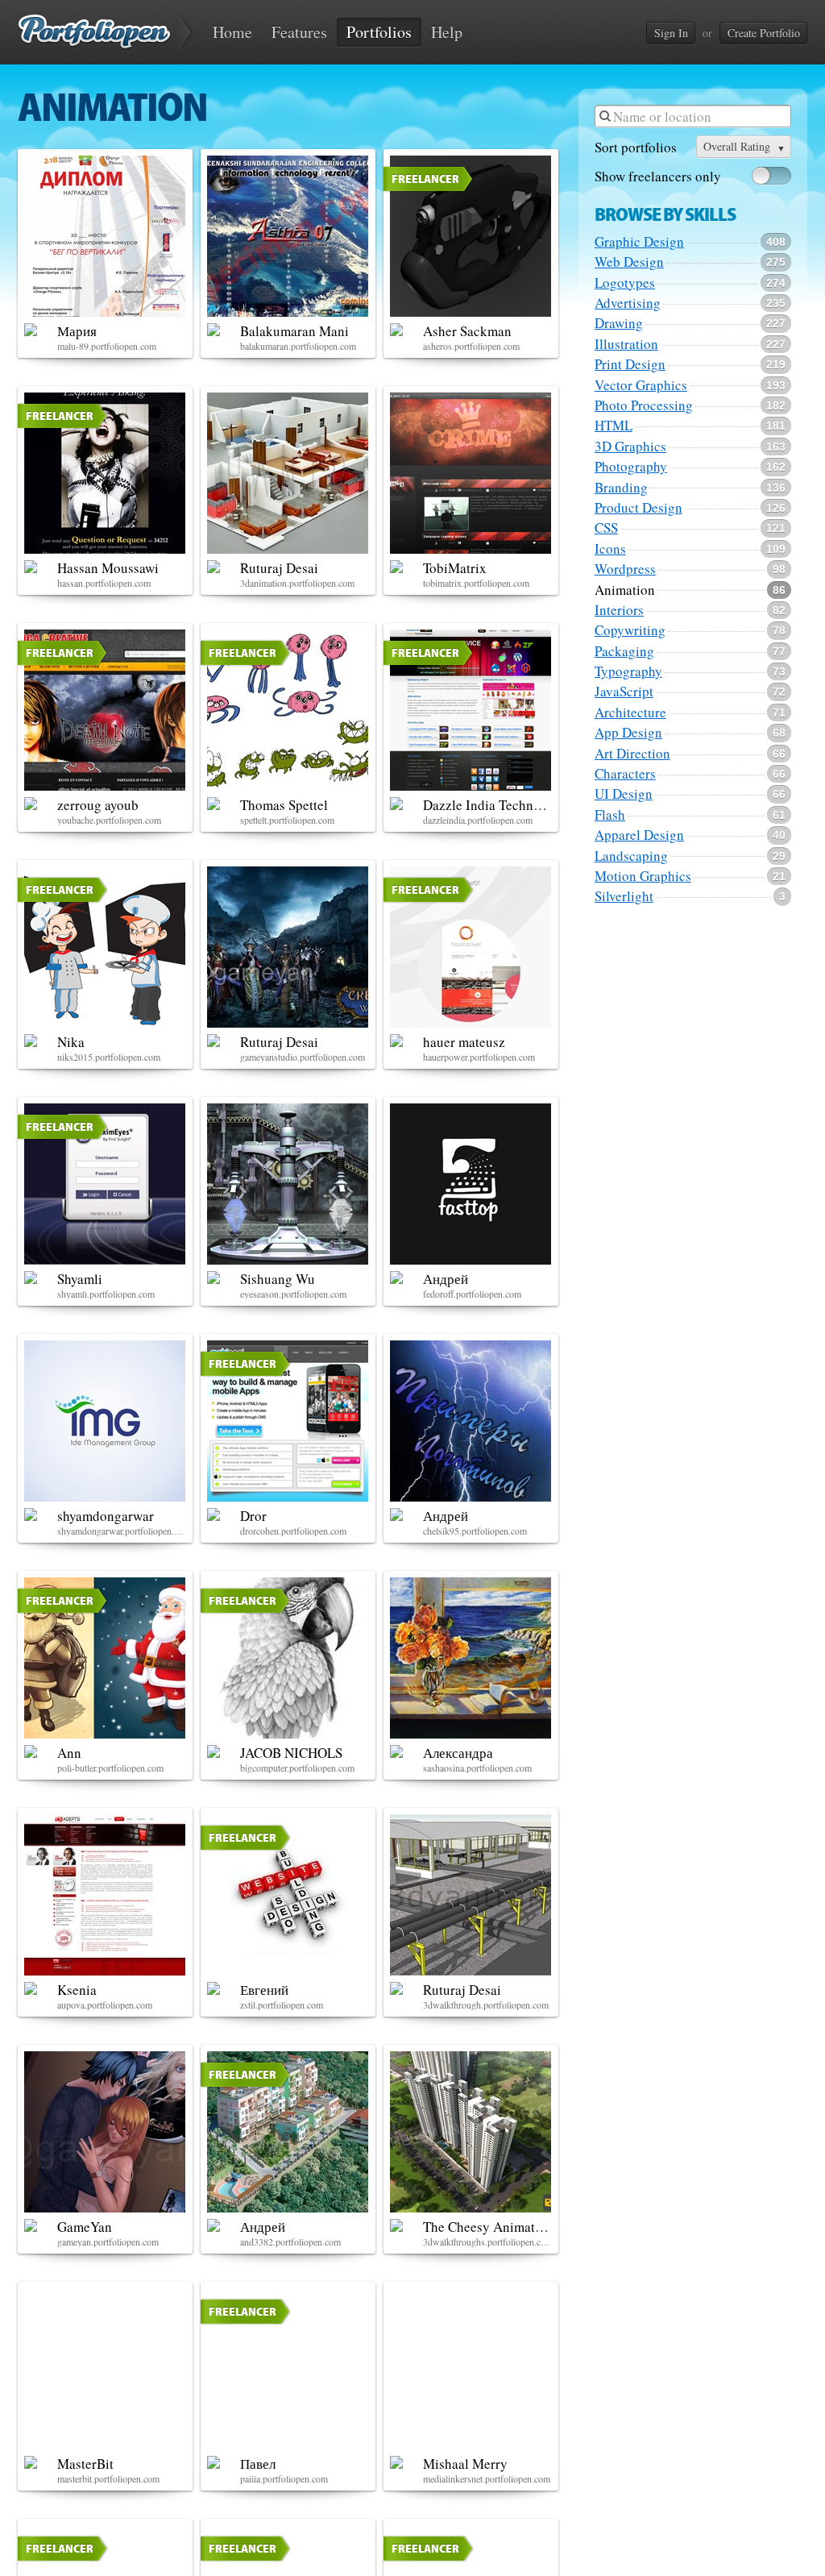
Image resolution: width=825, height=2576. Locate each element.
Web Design (629, 262)
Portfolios (379, 32)
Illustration (626, 344)
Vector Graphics (641, 385)
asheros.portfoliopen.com (471, 346)
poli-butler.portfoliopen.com (110, 1768)
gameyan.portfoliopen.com (108, 2242)
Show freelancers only (658, 177)
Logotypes (625, 283)
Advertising (628, 303)
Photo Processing (644, 405)
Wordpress (625, 569)
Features (299, 32)
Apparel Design (639, 835)
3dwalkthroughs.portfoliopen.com (487, 2242)
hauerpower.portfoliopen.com (479, 1057)
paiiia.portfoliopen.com (284, 2478)
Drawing (619, 323)
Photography (631, 467)
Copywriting (630, 630)
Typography (628, 671)
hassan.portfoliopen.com (104, 583)
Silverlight (624, 896)
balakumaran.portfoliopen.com (298, 346)
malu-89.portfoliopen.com (107, 346)
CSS (606, 528)
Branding (621, 488)
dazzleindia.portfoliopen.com (478, 820)
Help (447, 32)
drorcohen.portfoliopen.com (293, 1531)
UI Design (624, 794)
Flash (610, 815)
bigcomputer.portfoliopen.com (297, 1768)
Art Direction (632, 754)
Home (232, 32)
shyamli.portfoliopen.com (106, 1294)
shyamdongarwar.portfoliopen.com (122, 1531)
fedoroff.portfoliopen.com (472, 1294)
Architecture (630, 713)
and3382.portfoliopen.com (290, 2242)
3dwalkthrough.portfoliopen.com (486, 2005)
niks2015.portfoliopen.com (109, 1057)
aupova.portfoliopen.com (105, 2005)
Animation (625, 590)
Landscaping (631, 856)
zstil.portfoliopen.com (282, 2005)
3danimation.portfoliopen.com (297, 583)
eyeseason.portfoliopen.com (293, 1294)
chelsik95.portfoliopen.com (475, 1531)
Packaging (624, 651)
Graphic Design (639, 242)
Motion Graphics (643, 876)
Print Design (630, 364)
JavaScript (624, 692)
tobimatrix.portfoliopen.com (476, 583)
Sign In (671, 33)
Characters (625, 774)
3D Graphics (630, 447)
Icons (610, 549)
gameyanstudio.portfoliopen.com (303, 1057)
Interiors (619, 610)
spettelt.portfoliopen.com (287, 820)
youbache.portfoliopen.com (109, 820)
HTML (614, 426)
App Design (628, 733)
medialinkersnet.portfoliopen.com (487, 2478)
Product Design (638, 508)
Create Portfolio (764, 33)
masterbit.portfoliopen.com (108, 2478)
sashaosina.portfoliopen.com (477, 1768)
